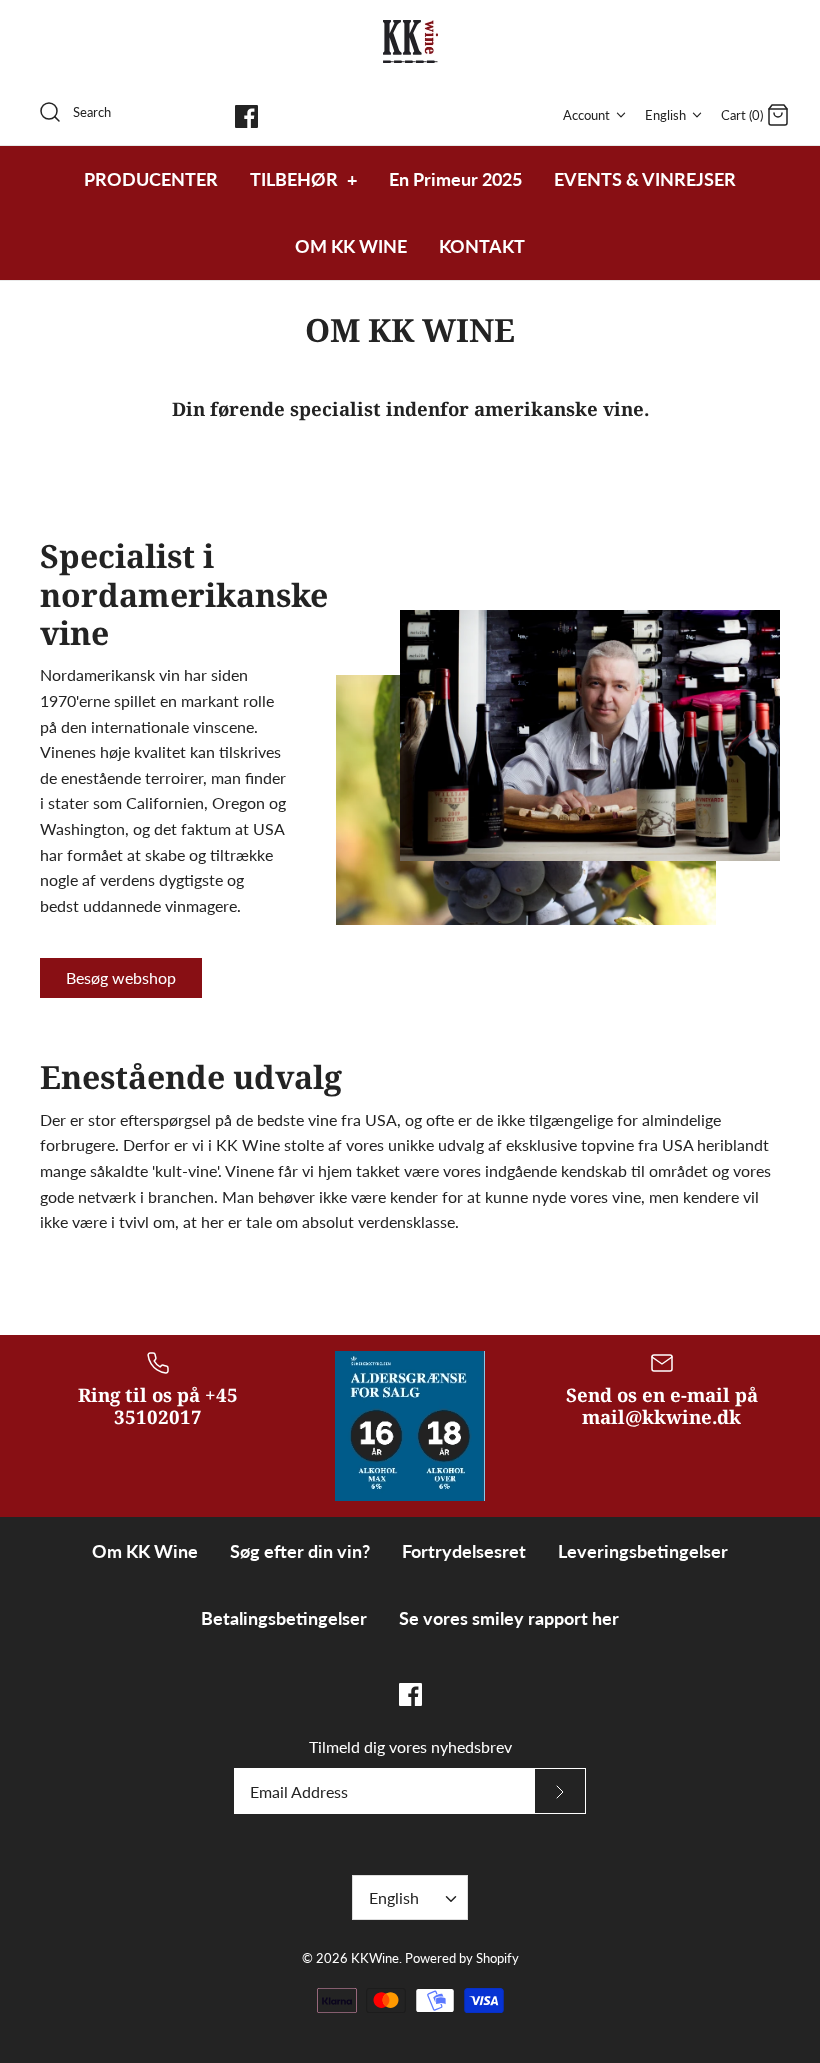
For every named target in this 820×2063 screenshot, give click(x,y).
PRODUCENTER (151, 179)
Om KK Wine (145, 1551)
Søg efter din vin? (300, 1551)
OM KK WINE (351, 246)
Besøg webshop (121, 977)
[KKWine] (410, 41)
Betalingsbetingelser (284, 1618)
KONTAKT (482, 246)
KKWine (375, 1958)
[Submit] (560, 1791)
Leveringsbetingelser (643, 1551)
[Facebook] (246, 116)
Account (586, 115)
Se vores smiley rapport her (509, 1618)
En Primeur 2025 (455, 179)
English (665, 115)
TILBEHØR (303, 179)
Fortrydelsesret (464, 1551)
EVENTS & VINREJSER (645, 179)
